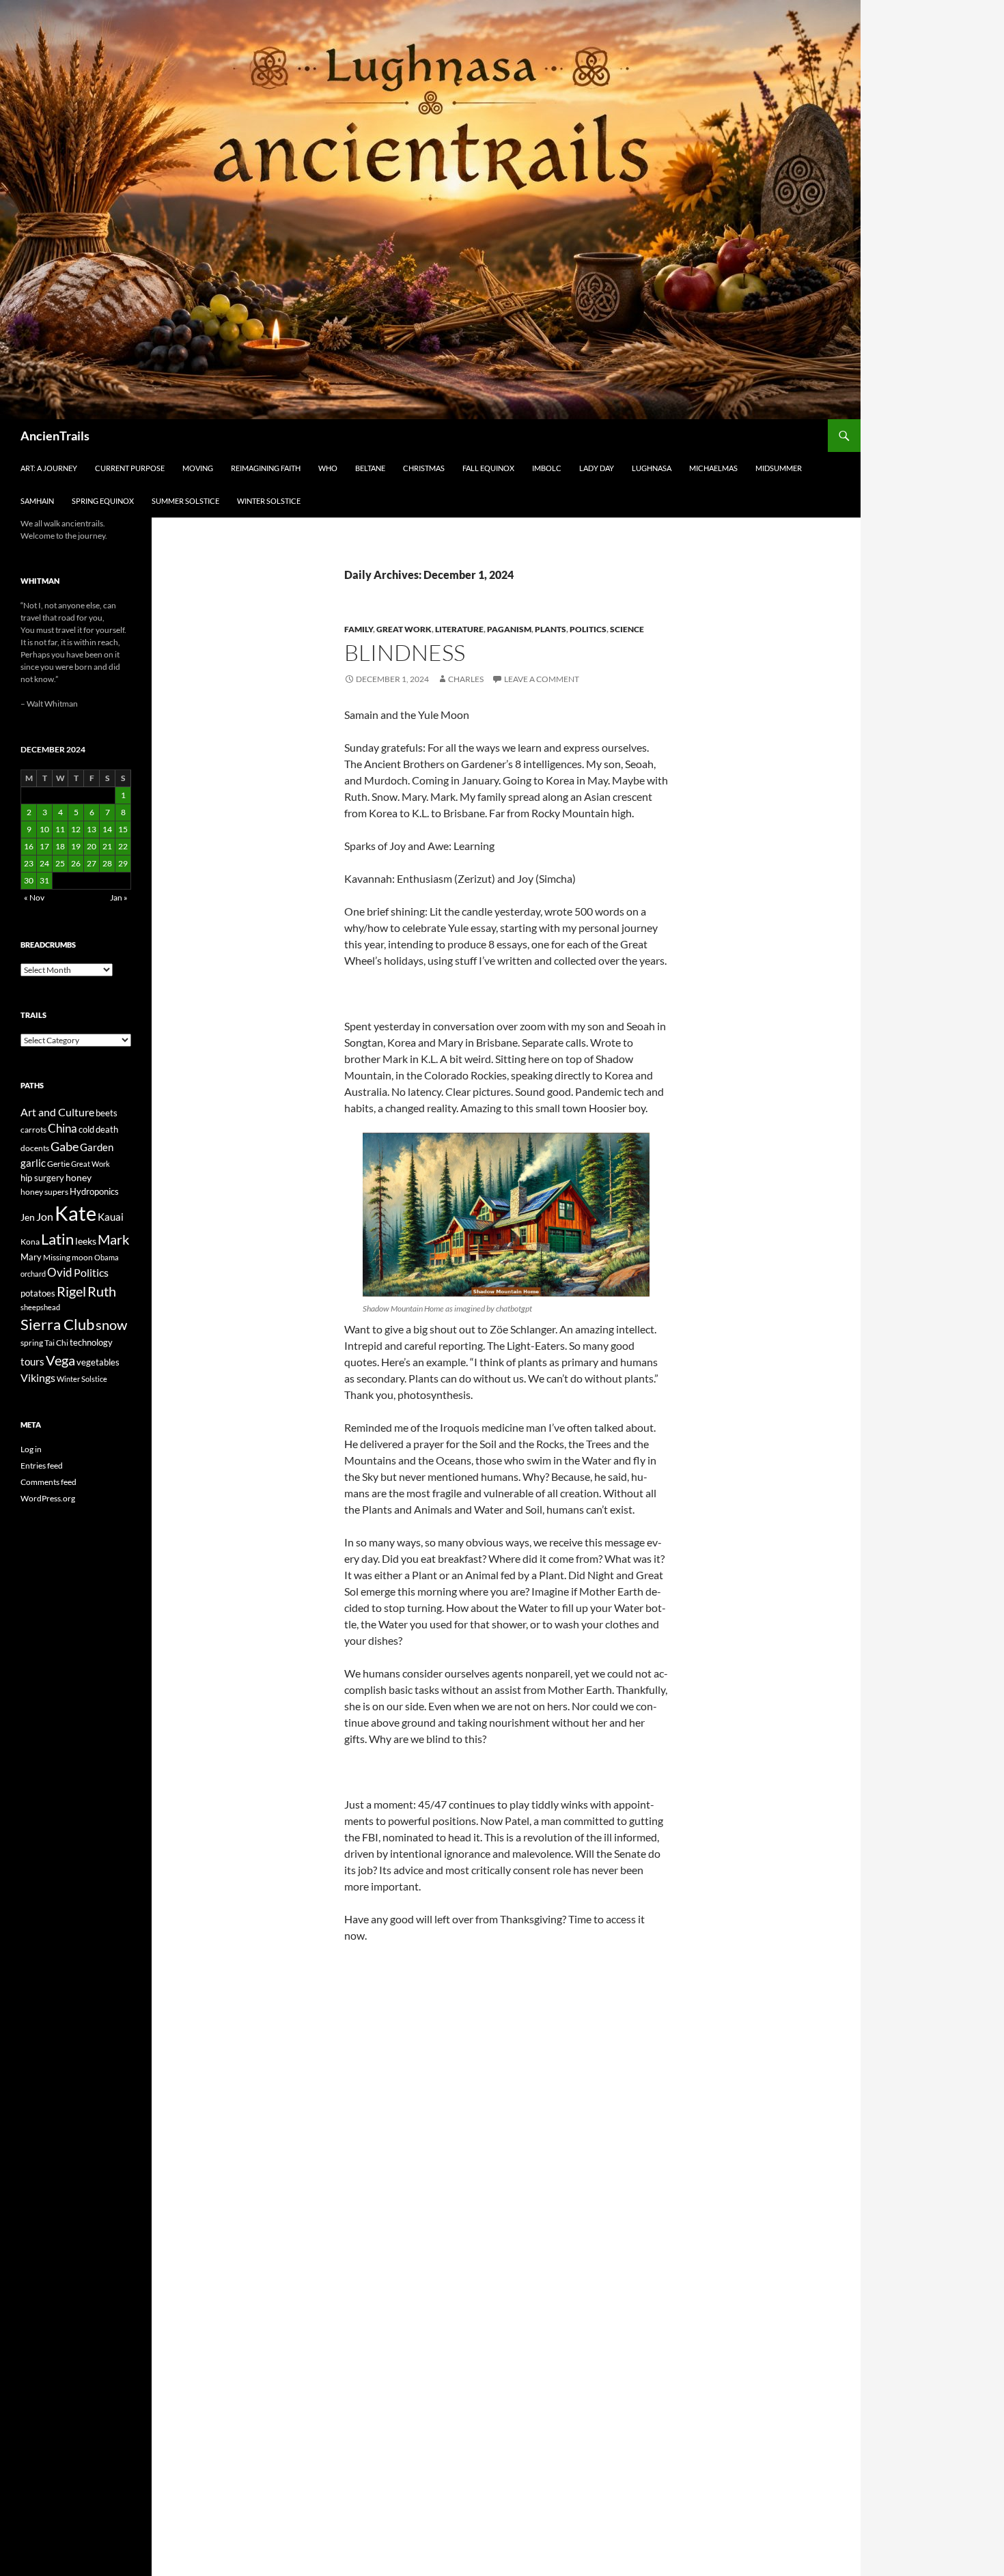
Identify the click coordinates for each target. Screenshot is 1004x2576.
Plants (550, 629)
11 (60, 829)
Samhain (37, 501)
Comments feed (48, 1482)
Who (328, 468)
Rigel (71, 1291)
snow (111, 1325)
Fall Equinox (488, 468)
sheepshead (40, 1307)
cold (86, 1129)
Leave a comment (542, 679)
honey (79, 1177)
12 (76, 829)
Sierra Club (57, 1324)
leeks (86, 1241)
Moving (198, 468)
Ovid (60, 1273)
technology (91, 1342)
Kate (75, 1213)
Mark (113, 1239)
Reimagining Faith (266, 468)
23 (29, 863)
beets (107, 1113)
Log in (31, 1449)
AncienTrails (55, 436)
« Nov (34, 897)
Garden (97, 1147)
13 (92, 829)
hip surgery (42, 1178)
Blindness (405, 652)
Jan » (119, 897)
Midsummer (779, 468)
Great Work (404, 629)
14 (107, 829)
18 (60, 846)
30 (29, 880)
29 (123, 863)
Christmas (424, 468)
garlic (33, 1163)
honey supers (44, 1192)
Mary (31, 1257)
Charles (466, 679)
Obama (107, 1257)
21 (107, 846)
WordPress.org (48, 1498)
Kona (30, 1242)
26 (76, 863)
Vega (60, 1360)
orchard (33, 1274)
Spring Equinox (103, 501)
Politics (588, 629)
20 (92, 846)
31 (44, 880)
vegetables (98, 1362)
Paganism (509, 629)
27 (92, 863)
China (62, 1129)
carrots (33, 1130)
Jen (28, 1217)
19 (76, 846)
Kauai (111, 1217)
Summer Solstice (185, 501)
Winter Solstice (269, 501)
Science (627, 629)
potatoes (38, 1293)
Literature (459, 629)
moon (82, 1257)
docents (35, 1148)
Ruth (102, 1291)
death (107, 1130)
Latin (57, 1239)
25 (60, 863)
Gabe (65, 1146)
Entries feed (42, 1466)
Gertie (58, 1164)
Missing (57, 1257)
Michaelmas (713, 468)
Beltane (370, 468)
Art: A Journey (49, 468)
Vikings (38, 1378)
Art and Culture (57, 1112)
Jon (45, 1216)
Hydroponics (94, 1191)
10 (44, 829)
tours (32, 1361)
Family (359, 629)
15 (123, 829)
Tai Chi (56, 1343)
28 (107, 863)
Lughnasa (652, 468)
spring (32, 1343)
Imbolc (547, 468)
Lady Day (597, 468)
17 (44, 846)
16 (29, 846)
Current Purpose (130, 468)
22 (123, 846)
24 (44, 863)
